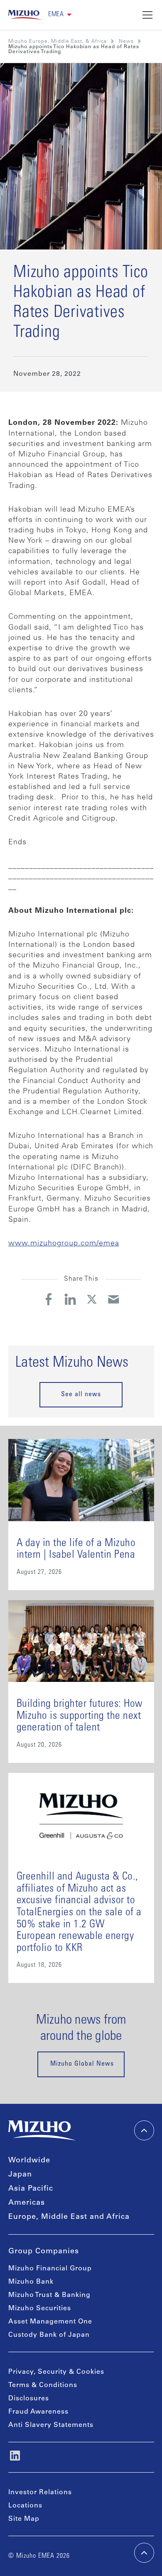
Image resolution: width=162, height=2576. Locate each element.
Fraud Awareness (38, 2412)
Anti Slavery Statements (51, 2425)
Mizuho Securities (40, 2309)
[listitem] (126, 42)
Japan (20, 2175)
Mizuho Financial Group (50, 2269)
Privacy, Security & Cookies (56, 2372)
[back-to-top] (144, 2553)
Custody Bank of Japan (49, 2335)
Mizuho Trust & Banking (49, 2295)
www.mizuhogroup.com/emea (64, 1244)
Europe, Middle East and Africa (69, 2217)
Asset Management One (50, 2322)
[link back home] (42, 2130)
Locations (25, 2506)
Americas (27, 2203)
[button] (60, 15)
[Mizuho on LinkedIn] (15, 2456)
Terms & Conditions (43, 2385)
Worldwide (29, 2161)
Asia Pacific (31, 2189)
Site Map (24, 2519)
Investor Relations (40, 2493)
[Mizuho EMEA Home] (25, 15)
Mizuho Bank (31, 2282)
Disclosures (29, 2399)
